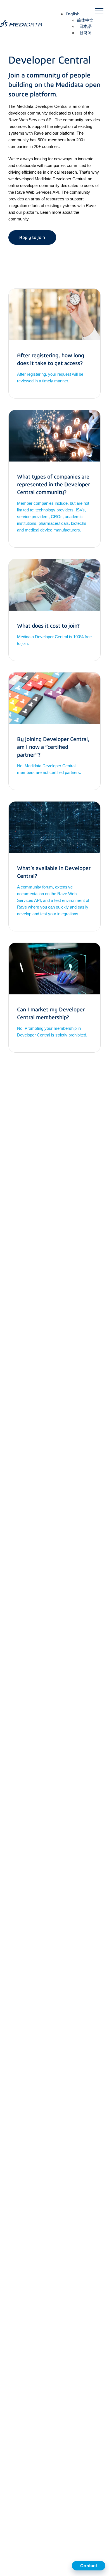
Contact (89, 2566)
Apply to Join (32, 237)
